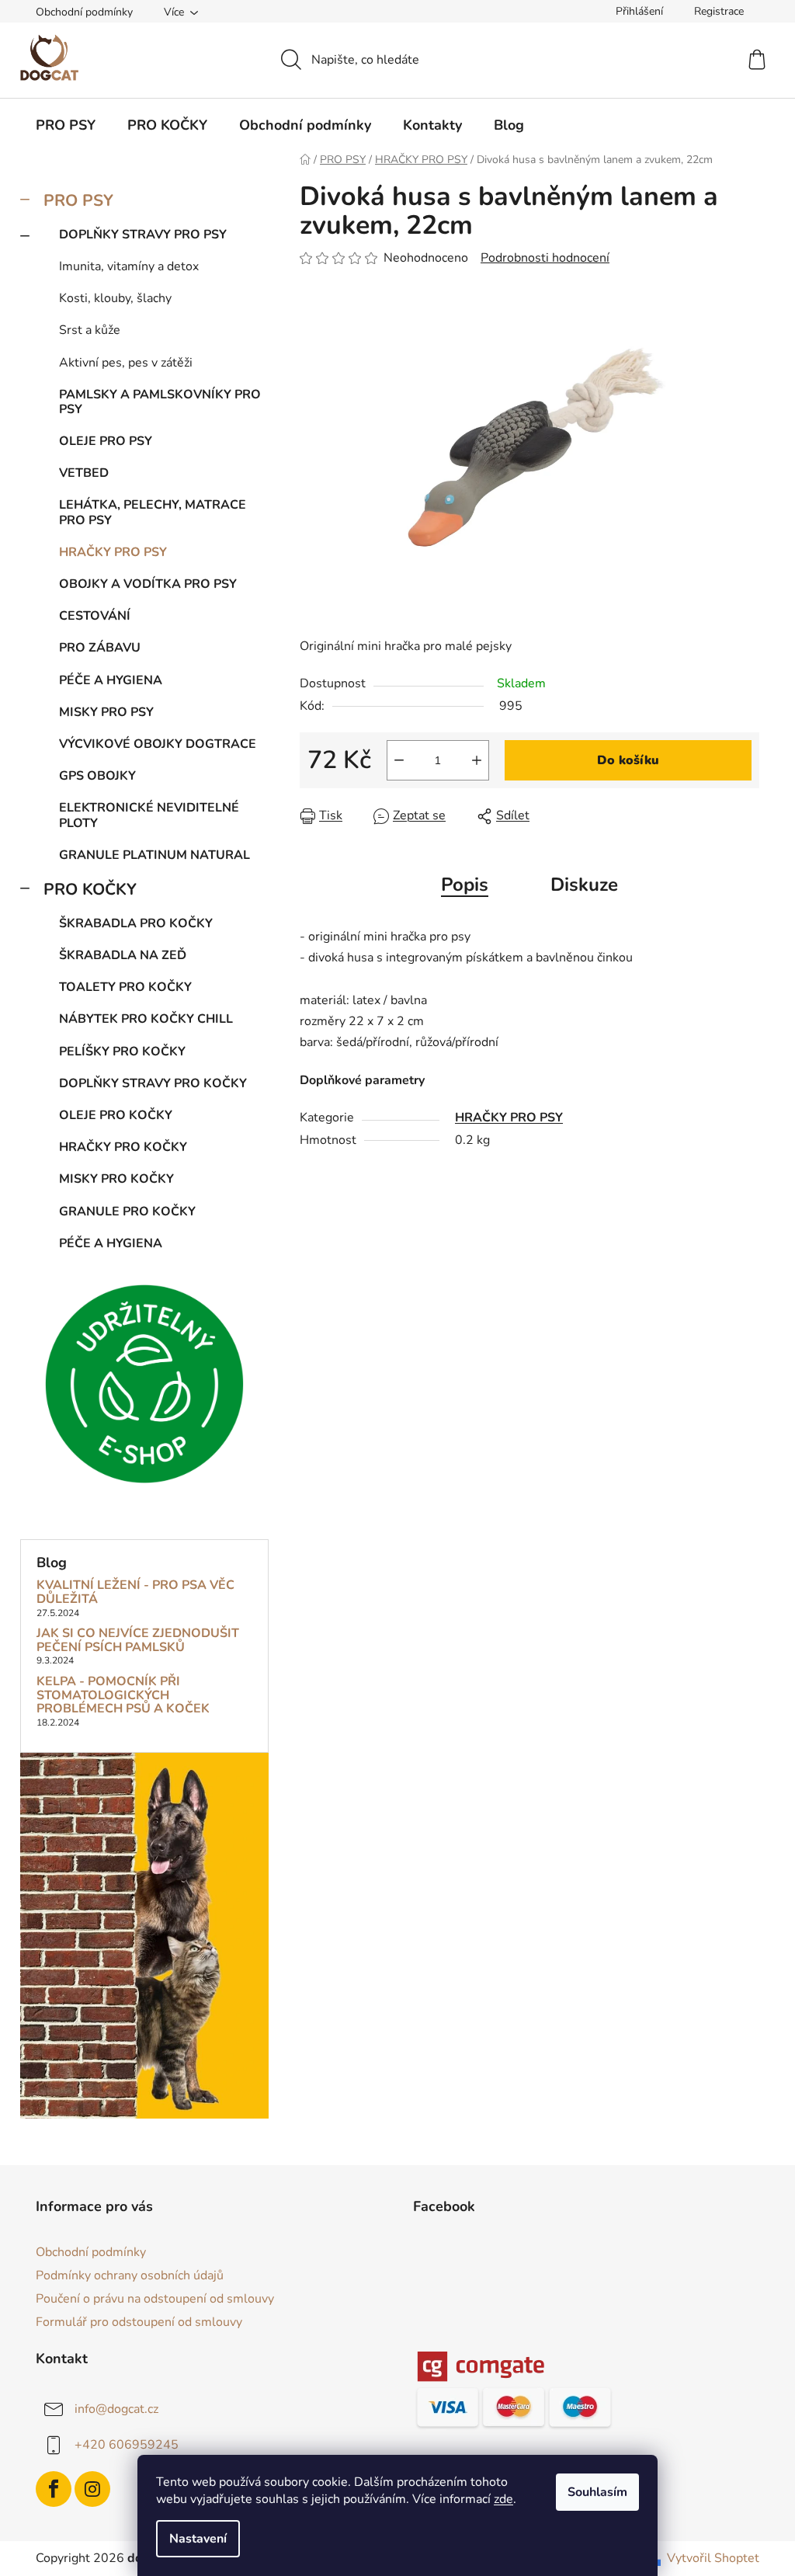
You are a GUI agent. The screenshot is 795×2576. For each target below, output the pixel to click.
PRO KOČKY (90, 889)
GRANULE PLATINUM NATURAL (154, 855)
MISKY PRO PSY (106, 712)
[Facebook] (54, 2489)
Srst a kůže (90, 330)
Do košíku (628, 760)
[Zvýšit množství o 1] (477, 760)
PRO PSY (78, 200)
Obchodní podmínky (84, 12)
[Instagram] (92, 2489)
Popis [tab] (465, 885)
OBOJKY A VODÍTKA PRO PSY (148, 584)
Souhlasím (597, 2492)
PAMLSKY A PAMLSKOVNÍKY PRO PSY (160, 402)
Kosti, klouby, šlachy (115, 298)
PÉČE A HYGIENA (111, 680)
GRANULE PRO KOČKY (127, 1212)
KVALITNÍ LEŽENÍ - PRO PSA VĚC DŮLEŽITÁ (135, 1592)
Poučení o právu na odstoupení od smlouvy (155, 2299)
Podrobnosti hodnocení (545, 258)
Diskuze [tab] (584, 885)
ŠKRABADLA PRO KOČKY (136, 923)
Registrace (719, 11)
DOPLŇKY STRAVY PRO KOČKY (153, 1083)
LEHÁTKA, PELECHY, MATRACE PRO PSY (153, 512)
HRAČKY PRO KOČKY (123, 1147)
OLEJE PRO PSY (106, 441)
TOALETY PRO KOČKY (125, 987)
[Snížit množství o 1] (399, 760)
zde (503, 2499)
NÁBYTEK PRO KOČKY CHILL (146, 1019)
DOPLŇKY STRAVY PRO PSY (143, 235)
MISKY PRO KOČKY (116, 1179)
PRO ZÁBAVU (100, 648)
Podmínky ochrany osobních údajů (130, 2275)
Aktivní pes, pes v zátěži (126, 363)
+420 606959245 (127, 2445)
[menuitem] (66, 125)
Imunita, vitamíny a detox (129, 266)
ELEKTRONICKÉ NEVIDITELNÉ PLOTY (149, 815)
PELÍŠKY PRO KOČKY (122, 1052)
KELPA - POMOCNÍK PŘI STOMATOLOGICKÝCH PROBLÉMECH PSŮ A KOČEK (123, 1696)
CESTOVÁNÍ (95, 616)
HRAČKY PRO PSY (113, 552)
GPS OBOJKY (97, 776)
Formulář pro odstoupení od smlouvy (139, 2322)
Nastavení (198, 2539)
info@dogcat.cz (116, 2409)
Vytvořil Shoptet (713, 2558)
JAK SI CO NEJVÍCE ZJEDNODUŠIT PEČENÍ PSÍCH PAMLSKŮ (138, 1641)
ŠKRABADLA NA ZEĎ (123, 955)
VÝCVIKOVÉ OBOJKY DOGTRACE (158, 744)
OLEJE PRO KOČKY (116, 1115)
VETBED (84, 473)
